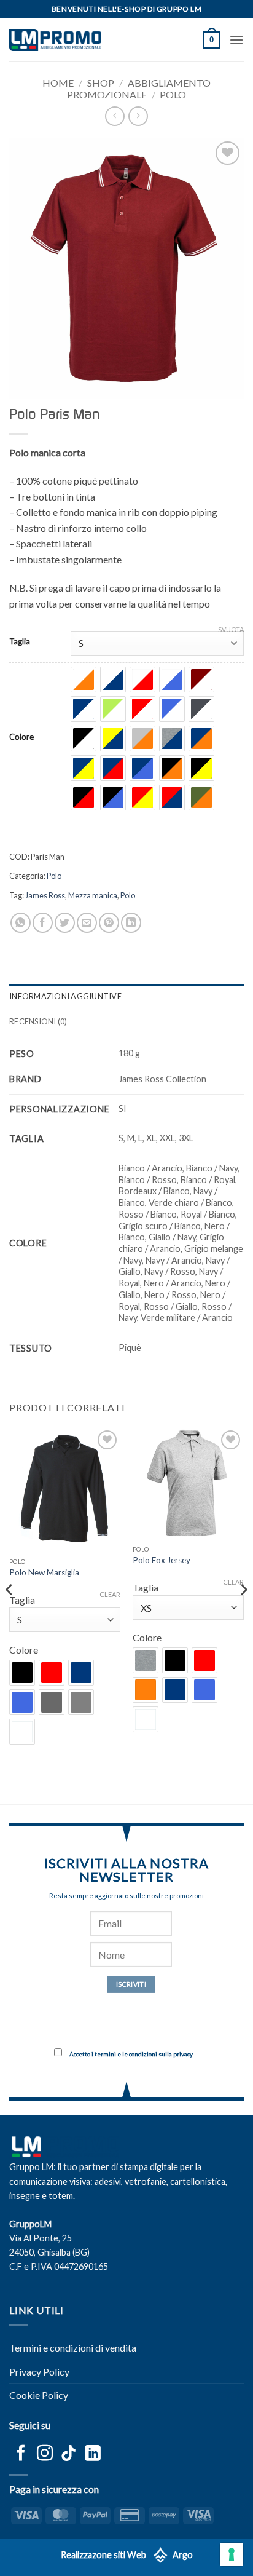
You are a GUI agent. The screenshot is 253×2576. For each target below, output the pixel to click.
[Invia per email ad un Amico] (87, 923)
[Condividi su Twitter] (65, 923)
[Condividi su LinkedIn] (131, 923)
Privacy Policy (39, 2372)
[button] (212, 40)
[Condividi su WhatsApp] (21, 923)
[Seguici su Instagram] (45, 2454)
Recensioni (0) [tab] (38, 1021)
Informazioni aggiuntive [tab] (65, 996)
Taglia (20, 642)
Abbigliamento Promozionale (139, 89)
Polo (173, 94)
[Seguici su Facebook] (21, 2454)
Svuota (231, 629)
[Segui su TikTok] (69, 2454)
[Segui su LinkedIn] (93, 2454)
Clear (110, 1594)
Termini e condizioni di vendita (73, 2348)
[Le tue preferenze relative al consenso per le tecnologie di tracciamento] (232, 2554)
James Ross (45, 895)
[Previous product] (138, 116)
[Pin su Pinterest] (109, 923)
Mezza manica (93, 895)
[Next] (243, 1615)
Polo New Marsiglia (44, 1572)
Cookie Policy (39, 2395)
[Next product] (115, 116)
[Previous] (10, 1615)
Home (58, 83)
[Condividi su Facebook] (43, 923)
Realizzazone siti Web (103, 2555)
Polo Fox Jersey (162, 1560)
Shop (101, 83)
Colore (21, 737)
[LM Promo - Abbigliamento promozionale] (55, 40)
